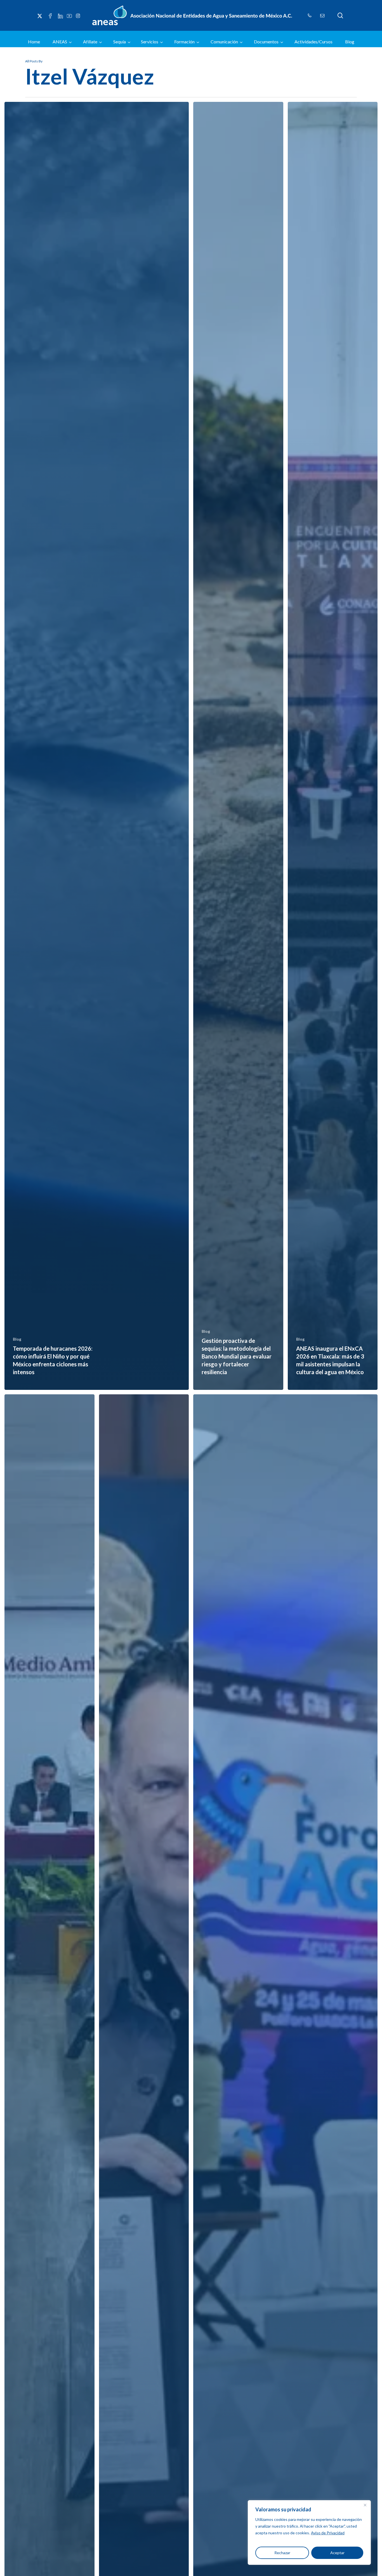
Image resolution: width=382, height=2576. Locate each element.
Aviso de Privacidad (328, 2533)
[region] (309, 2532)
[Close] (365, 2505)
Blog (17, 1339)
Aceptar (337, 2553)
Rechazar (282, 2553)
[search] (340, 16)
